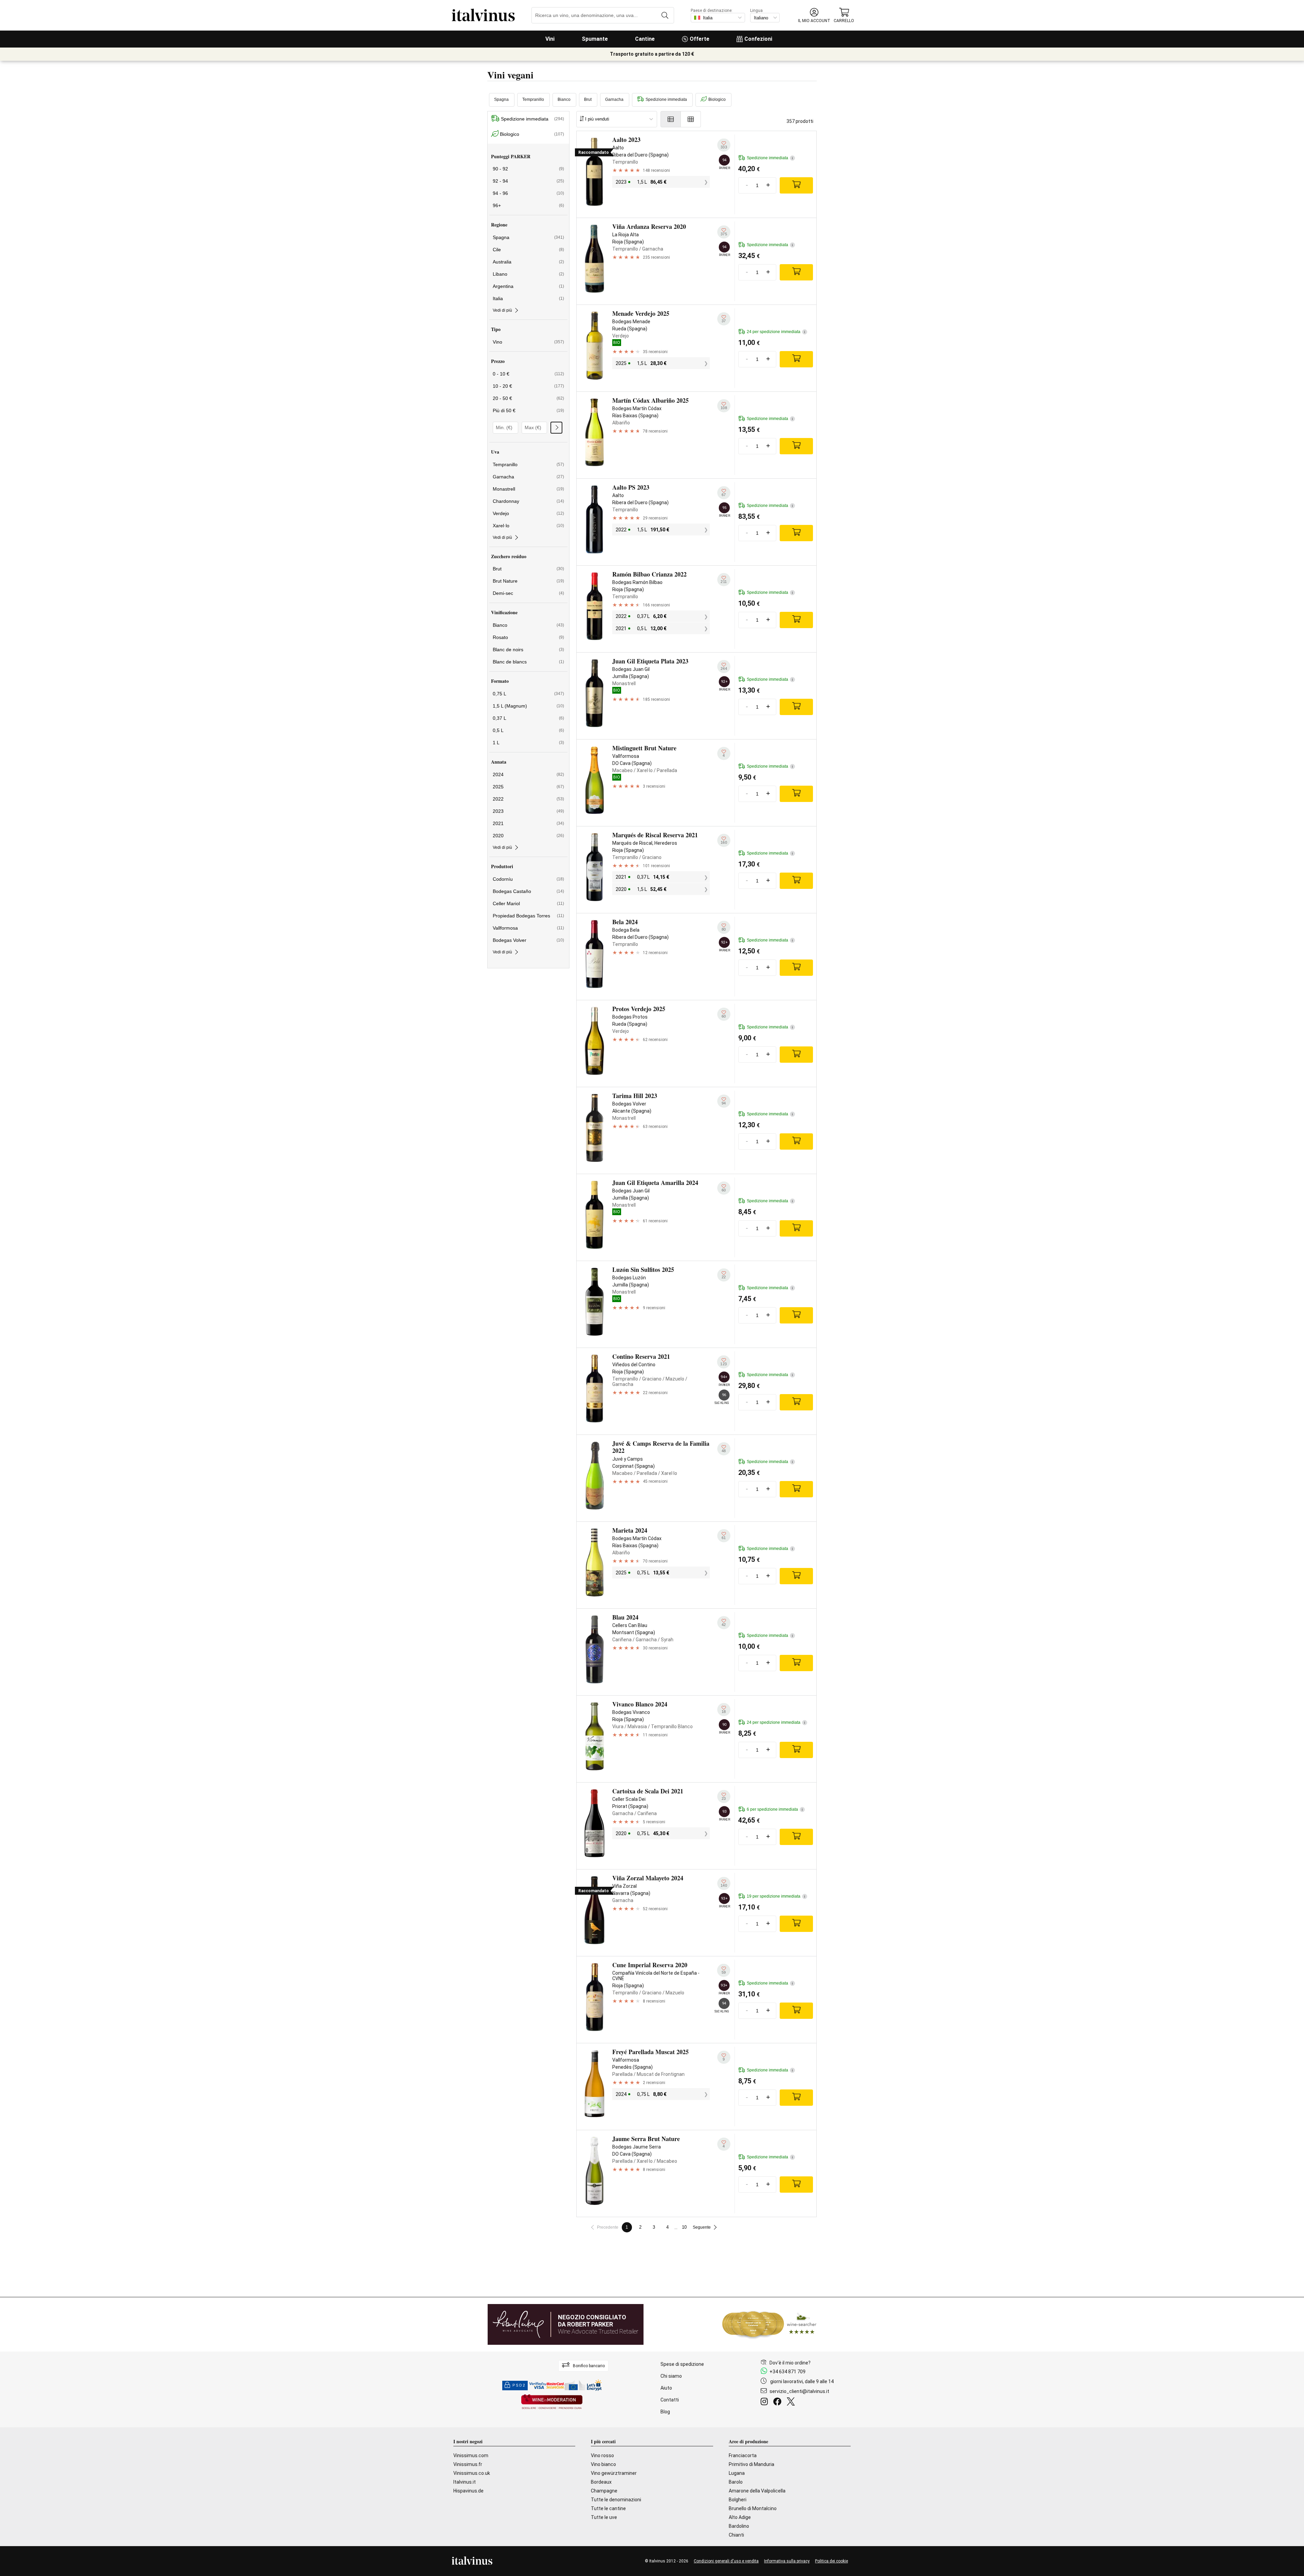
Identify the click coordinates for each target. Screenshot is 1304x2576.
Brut (588, 99)
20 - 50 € (528, 398)
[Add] (796, 185)
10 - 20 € (528, 386)
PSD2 (519, 2385)
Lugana (737, 2473)
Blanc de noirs (528, 650)
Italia (528, 298)
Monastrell (528, 489)
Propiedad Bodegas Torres (528, 916)
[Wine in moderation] (552, 2402)
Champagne (604, 2491)
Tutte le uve (604, 2517)
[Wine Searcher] (769, 2324)
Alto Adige (740, 2517)
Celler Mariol (528, 903)
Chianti (736, 2535)
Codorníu (528, 879)
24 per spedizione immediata (776, 332)
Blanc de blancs (528, 662)
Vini (550, 39)
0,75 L (528, 694)
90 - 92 (528, 169)
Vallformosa (528, 928)
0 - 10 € (528, 374)
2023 (528, 811)
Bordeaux (601, 2482)
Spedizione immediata (666, 99)
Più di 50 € (528, 410)
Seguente (702, 2227)
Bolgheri (738, 2500)
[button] (814, 15)
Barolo (736, 2482)
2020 (528, 836)
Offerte (700, 39)
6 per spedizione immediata (775, 1809)
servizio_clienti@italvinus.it (799, 2391)
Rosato (528, 637)
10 (684, 2227)
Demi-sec (528, 593)
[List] (671, 119)
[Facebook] (779, 2403)
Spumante (595, 39)
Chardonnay (528, 501)
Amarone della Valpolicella (757, 2491)
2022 (528, 799)
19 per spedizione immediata (776, 1896)
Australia (528, 262)
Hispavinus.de (468, 2491)
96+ (528, 205)
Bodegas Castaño (528, 891)
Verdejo (528, 513)
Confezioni (758, 39)
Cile (528, 250)
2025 (528, 787)
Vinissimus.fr (468, 2464)
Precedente (608, 2227)
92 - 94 (528, 181)
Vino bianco (603, 2464)
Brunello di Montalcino (753, 2508)
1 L (528, 743)
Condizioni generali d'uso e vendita (726, 2561)
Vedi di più (502, 310)
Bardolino (739, 2526)
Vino (528, 342)
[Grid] (691, 119)
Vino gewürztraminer (614, 2473)
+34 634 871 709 (787, 2372)
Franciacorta (743, 2455)
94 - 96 (528, 193)
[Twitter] (792, 2403)
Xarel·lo (528, 526)
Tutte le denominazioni (616, 2500)
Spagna (501, 99)
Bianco (564, 99)
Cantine (645, 39)
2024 (528, 774)
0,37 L (528, 718)
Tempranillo (533, 99)
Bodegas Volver (528, 940)
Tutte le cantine (608, 2508)
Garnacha (614, 99)
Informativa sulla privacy (787, 2561)
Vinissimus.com (471, 2455)
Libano (528, 274)
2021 (528, 823)
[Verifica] (556, 428)
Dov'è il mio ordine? (790, 2363)
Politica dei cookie (831, 2561)
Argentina (528, 286)
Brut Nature (528, 581)
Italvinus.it (465, 2482)
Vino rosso (602, 2455)
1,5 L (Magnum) (528, 706)
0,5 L (528, 730)
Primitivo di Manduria (751, 2464)
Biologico (717, 99)
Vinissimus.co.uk (472, 2473)
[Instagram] (766, 2403)
